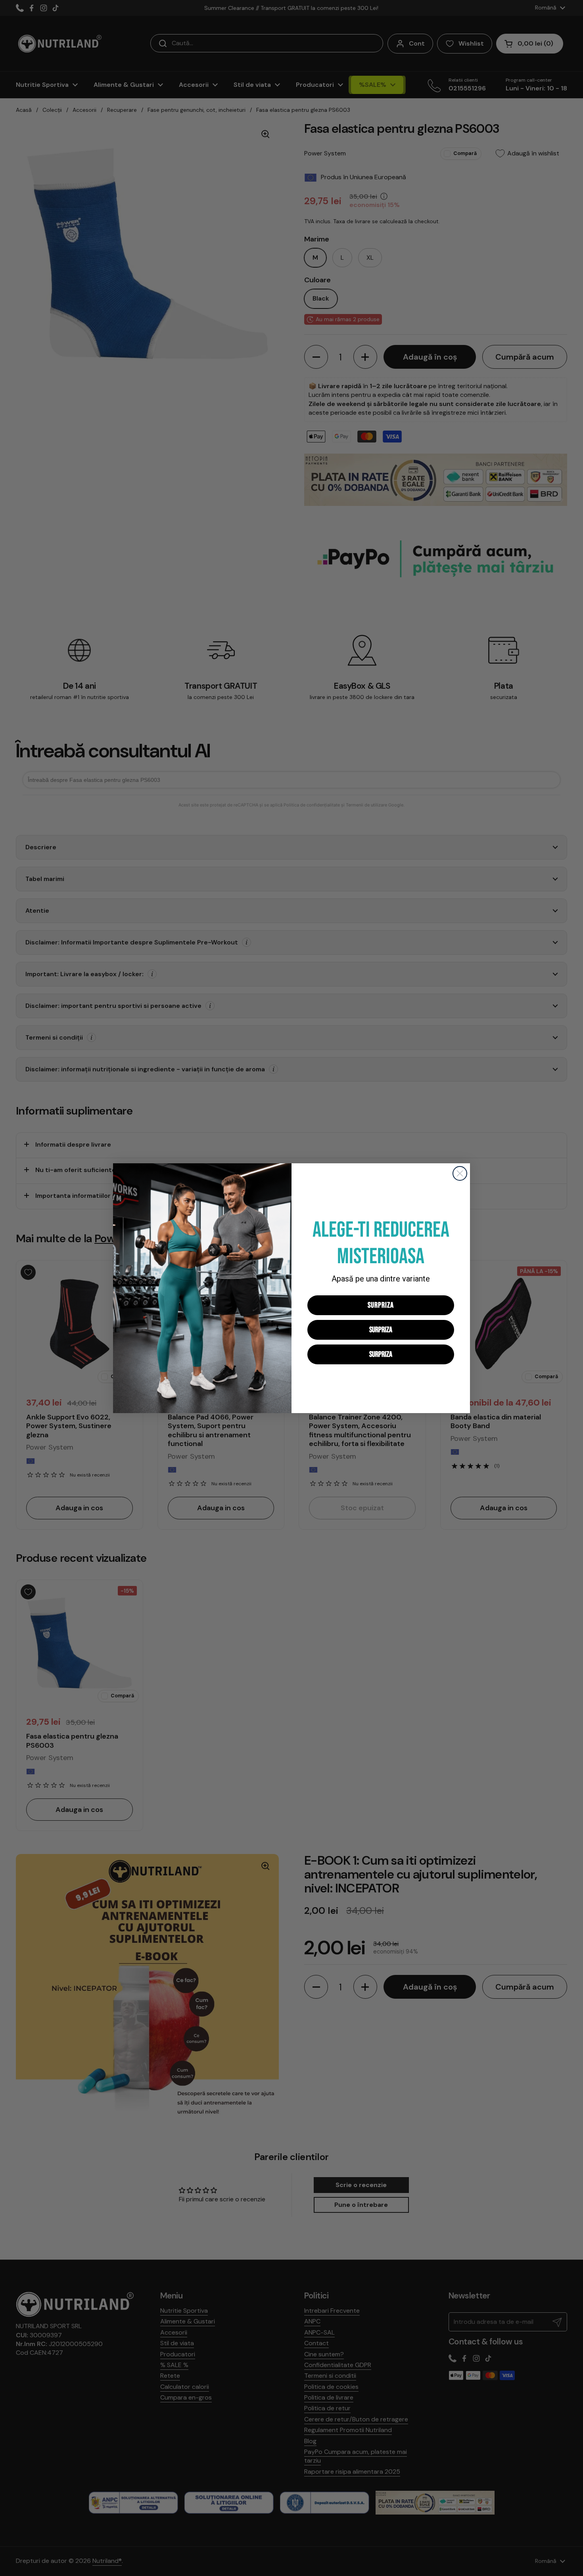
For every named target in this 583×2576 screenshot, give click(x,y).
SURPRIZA (381, 1305)
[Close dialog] (460, 1173)
